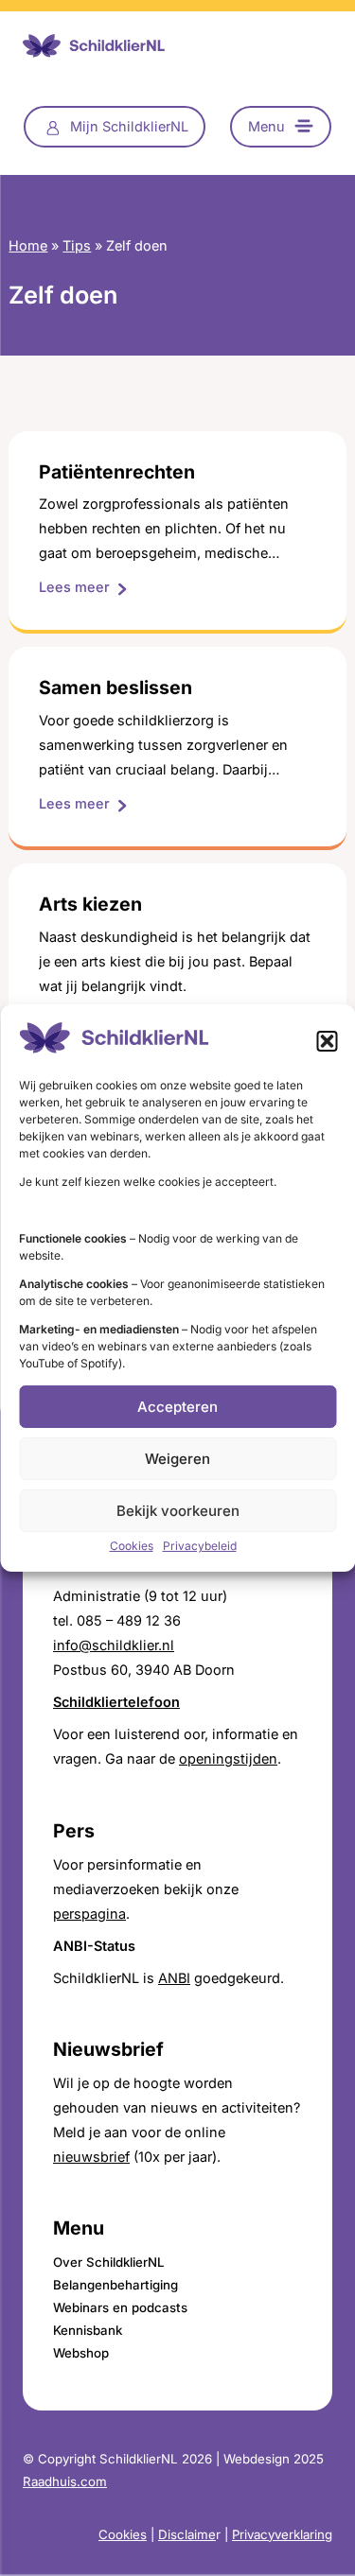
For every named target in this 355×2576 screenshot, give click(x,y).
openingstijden (228, 1758)
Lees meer (83, 589)
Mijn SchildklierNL (129, 126)
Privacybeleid (200, 1546)
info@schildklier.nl (114, 1645)
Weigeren (177, 1459)
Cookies (132, 1546)
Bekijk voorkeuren (178, 1511)
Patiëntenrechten (117, 472)
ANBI (174, 1978)
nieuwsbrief (91, 2157)
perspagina (89, 1914)
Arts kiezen (90, 905)
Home (28, 245)
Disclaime (187, 2534)
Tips (77, 245)
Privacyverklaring (282, 2534)
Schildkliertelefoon (116, 1702)
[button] (327, 1041)
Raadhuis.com (65, 2481)
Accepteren (177, 1407)
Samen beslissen (115, 688)
